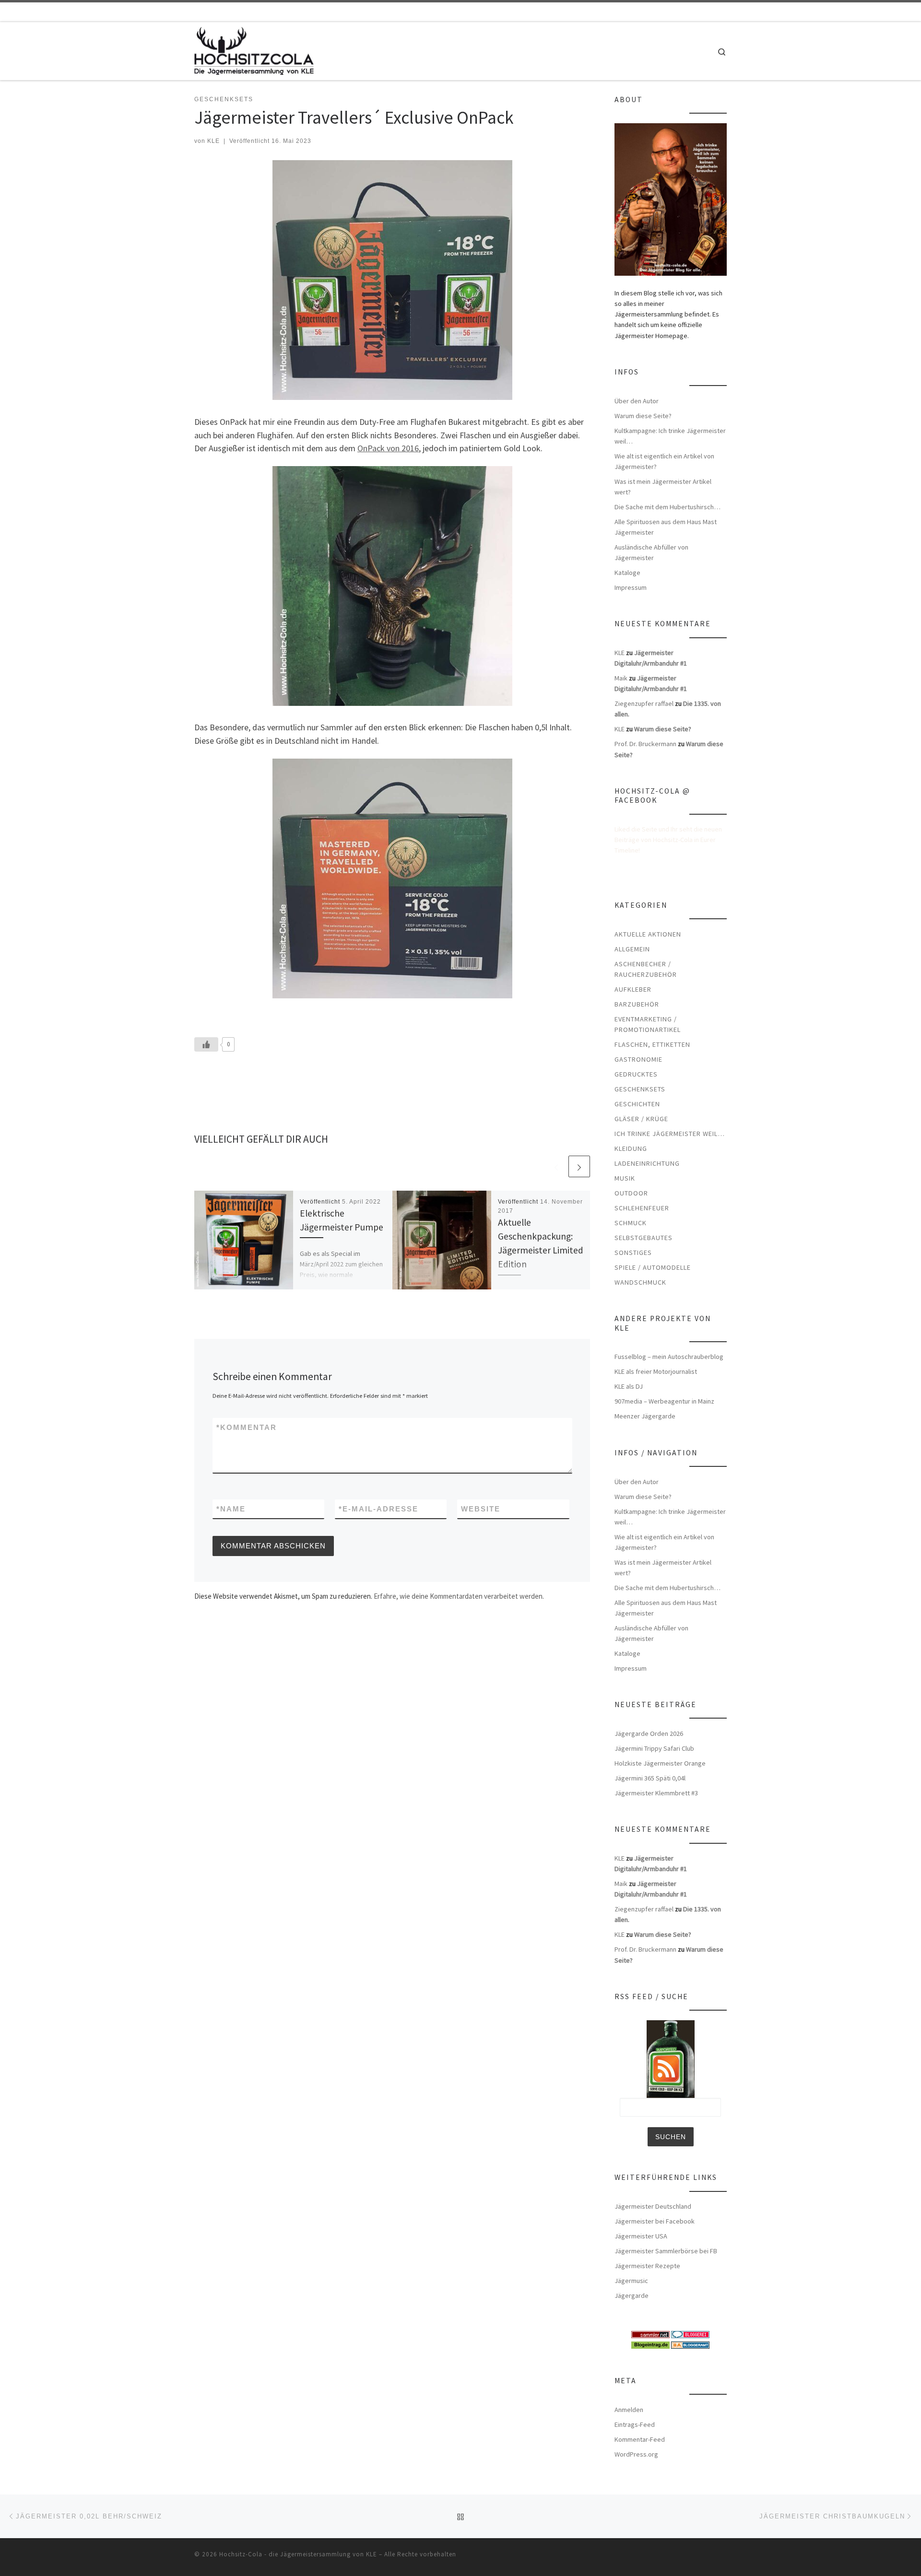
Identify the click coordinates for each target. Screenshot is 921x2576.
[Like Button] (206, 1044)
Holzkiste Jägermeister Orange (660, 1763)
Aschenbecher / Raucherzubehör (646, 969)
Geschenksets (640, 1089)
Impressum (631, 587)
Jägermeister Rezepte (647, 2266)
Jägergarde (632, 2295)
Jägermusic (631, 2281)
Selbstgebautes (644, 1238)
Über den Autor (637, 401)
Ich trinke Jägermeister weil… (670, 1134)
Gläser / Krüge (641, 1119)
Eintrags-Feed (635, 2424)
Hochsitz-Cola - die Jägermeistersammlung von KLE (298, 2554)
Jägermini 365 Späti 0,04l (650, 1778)
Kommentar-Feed (640, 2439)
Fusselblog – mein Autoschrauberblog (669, 1357)
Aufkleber (633, 989)
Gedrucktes (636, 1074)
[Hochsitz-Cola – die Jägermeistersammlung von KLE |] (254, 49)
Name (231, 1509)
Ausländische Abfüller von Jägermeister (651, 552)
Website (481, 1509)
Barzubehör (637, 1004)
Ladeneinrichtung (647, 1163)
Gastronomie (638, 1059)
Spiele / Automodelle (653, 1267)
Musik (625, 1178)
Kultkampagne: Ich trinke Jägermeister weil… (670, 436)
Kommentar (247, 1427)
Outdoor (631, 1193)
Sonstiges (633, 1253)
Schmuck (631, 1223)
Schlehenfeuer (642, 1208)
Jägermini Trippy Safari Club (654, 1748)
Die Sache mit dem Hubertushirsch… (667, 507)
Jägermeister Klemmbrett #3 (656, 1793)
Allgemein (632, 949)
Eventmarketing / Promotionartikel (648, 1024)
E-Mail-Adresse (378, 1509)
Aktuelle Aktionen (648, 934)
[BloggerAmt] (690, 2344)
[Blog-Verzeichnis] (690, 2334)
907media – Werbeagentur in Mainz (664, 1401)
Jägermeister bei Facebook (655, 2221)
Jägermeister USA (641, 2236)
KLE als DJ (629, 1386)
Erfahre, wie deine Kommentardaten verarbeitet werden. (459, 1596)
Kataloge (627, 573)
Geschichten (637, 1104)
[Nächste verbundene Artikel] (579, 1166)
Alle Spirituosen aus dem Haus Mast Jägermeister (666, 527)
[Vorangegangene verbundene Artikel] (556, 1166)
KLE (213, 141)
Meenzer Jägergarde (645, 1416)
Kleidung (631, 1148)
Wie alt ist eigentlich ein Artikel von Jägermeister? (664, 461)
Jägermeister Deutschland (653, 2206)
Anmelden (629, 2410)
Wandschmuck (640, 1282)
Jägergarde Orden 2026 (649, 1733)
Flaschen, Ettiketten (652, 1044)
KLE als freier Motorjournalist (656, 1371)
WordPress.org (636, 2454)
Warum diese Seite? (643, 416)
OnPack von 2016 (388, 448)
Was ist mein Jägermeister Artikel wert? (663, 487)
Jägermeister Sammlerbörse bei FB (666, 2251)
